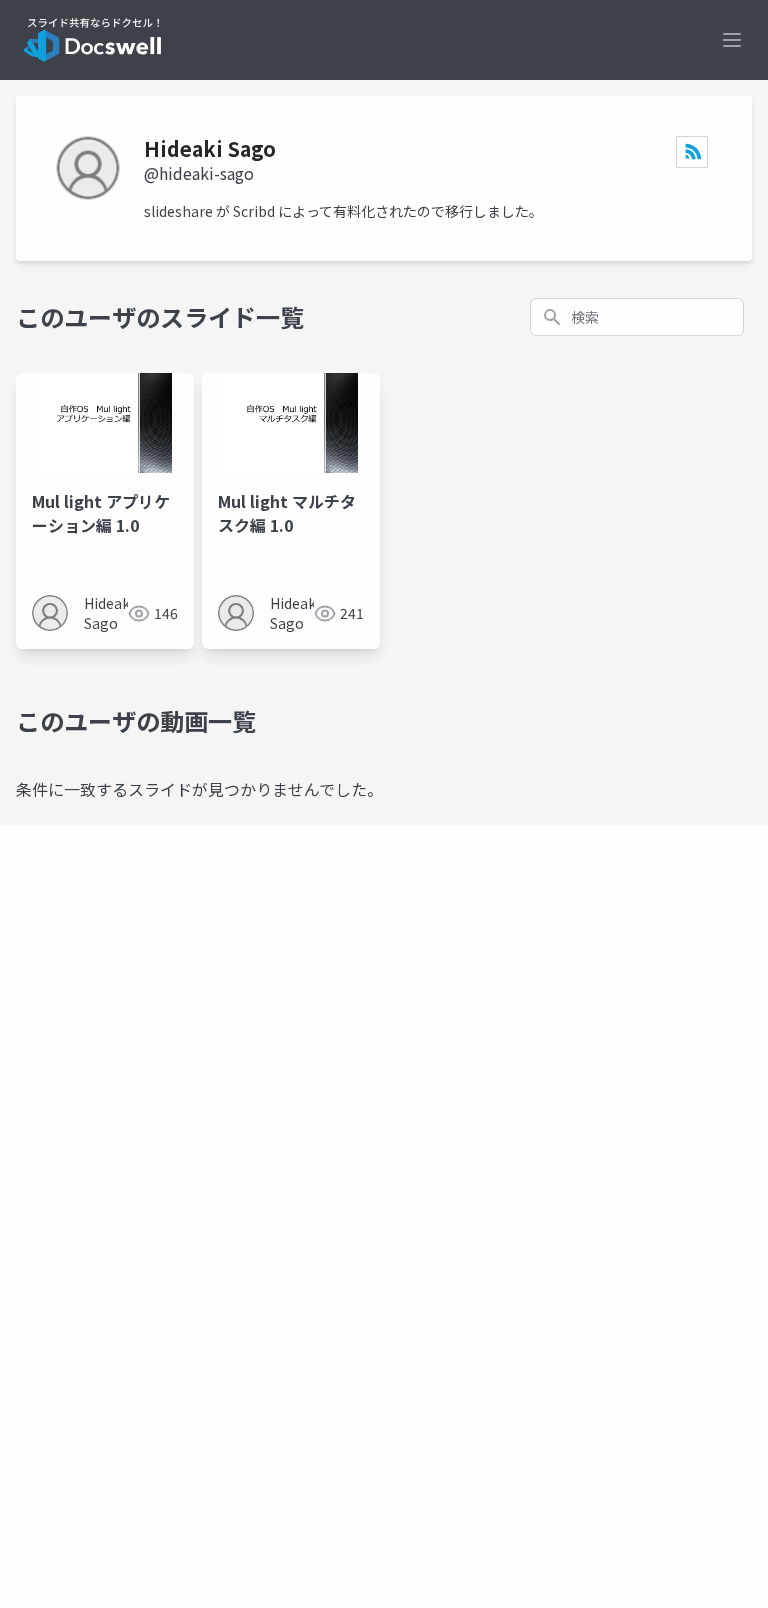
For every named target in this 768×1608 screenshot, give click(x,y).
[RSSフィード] (692, 152)
